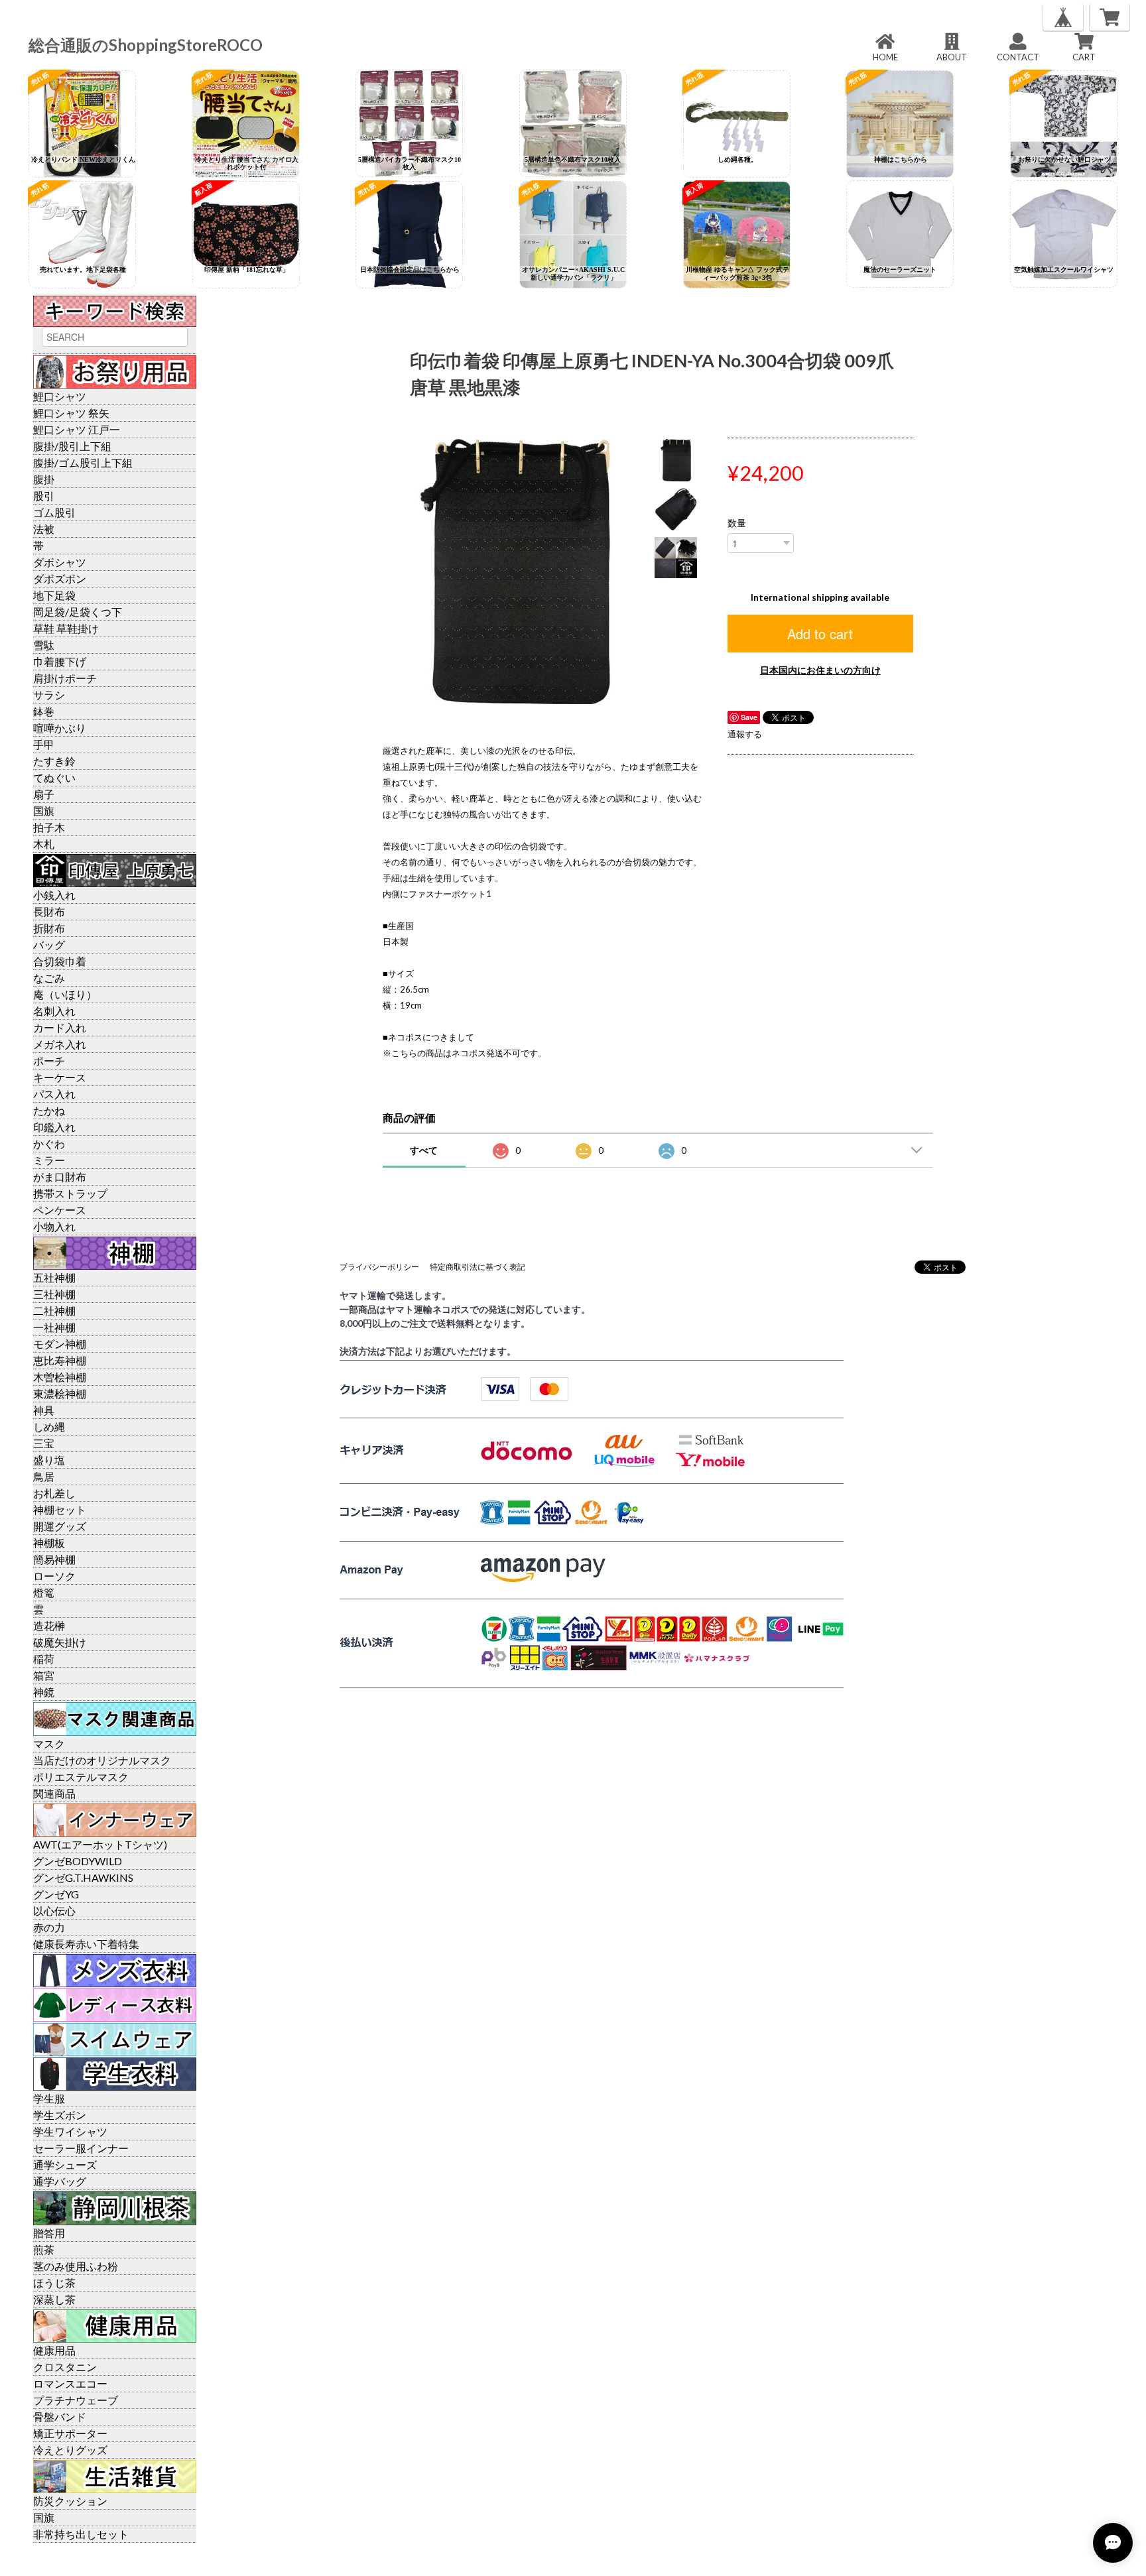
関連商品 (54, 1793)
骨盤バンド (60, 2417)
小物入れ (54, 1226)
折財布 (49, 928)
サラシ (49, 695)
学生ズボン (60, 2115)
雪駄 (44, 645)
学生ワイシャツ (70, 2131)
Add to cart (820, 634)
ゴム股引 (54, 512)
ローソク (54, 1576)
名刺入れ (54, 1011)
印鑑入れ (54, 1127)
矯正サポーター (70, 2433)
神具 (44, 1410)
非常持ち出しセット (81, 2534)
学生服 (49, 2098)
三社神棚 (54, 1294)
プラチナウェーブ (76, 2400)
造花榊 (49, 1625)
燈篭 (44, 1592)
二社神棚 (54, 1311)
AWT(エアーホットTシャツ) (100, 1844)
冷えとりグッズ (70, 2450)
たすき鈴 (54, 761)
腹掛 (44, 479)
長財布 (49, 911)
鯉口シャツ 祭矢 (71, 413)
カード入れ (60, 1027)
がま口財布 (60, 1177)
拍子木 (49, 827)
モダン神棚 (60, 1344)
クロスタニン (65, 2367)
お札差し (54, 1493)
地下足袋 (54, 595)
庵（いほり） (65, 994)
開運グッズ (60, 1526)
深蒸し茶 (54, 2299)
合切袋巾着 (60, 961)
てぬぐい (54, 777)
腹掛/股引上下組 (72, 446)
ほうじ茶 (54, 2283)
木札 (44, 844)
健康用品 (54, 2350)
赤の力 (49, 1927)
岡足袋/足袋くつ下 (78, 612)
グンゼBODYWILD (78, 1861)
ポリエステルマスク (81, 1777)
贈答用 (49, 2233)
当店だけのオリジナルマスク (102, 1760)
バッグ (49, 945)
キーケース (60, 1077)
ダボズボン (60, 579)
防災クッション (70, 2501)
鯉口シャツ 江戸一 (77, 429)
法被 (44, 529)
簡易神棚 (54, 1559)
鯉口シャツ (60, 396)
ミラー (49, 1160)
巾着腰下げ (60, 661)
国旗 (44, 811)
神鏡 (44, 1692)
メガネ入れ (60, 1044)
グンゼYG (56, 1894)
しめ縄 (49, 1427)
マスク (49, 1744)
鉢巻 (44, 711)
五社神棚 (54, 1277)
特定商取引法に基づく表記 (477, 1267)
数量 (737, 523)
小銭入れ (54, 895)
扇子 (44, 794)
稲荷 (44, 1659)
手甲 (44, 744)
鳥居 (44, 1476)
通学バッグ (60, 2181)
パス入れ (54, 1094)
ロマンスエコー (70, 2383)
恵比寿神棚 (60, 1360)
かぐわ (49, 1143)
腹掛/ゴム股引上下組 (83, 462)
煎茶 (44, 2249)
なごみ (49, 978)
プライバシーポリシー (379, 1267)
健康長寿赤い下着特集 (86, 1944)
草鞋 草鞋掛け (66, 628)
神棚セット (60, 1509)
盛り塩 (49, 1460)
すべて (424, 1150)
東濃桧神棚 (60, 1393)
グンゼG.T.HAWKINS (83, 1877)
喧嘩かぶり (60, 728)
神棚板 (49, 1543)
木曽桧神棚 (60, 1377)
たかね (49, 1110)
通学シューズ (65, 2165)
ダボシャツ (60, 562)
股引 (44, 496)
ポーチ (49, 1061)
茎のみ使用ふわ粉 (76, 2266)
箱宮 (44, 1675)
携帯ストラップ (70, 1193)
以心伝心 (54, 1911)
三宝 (44, 1443)
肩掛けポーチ (65, 678)
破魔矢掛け (60, 1642)
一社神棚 (54, 1327)
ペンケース (60, 1210)
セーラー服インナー (81, 2148)
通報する (745, 734)
